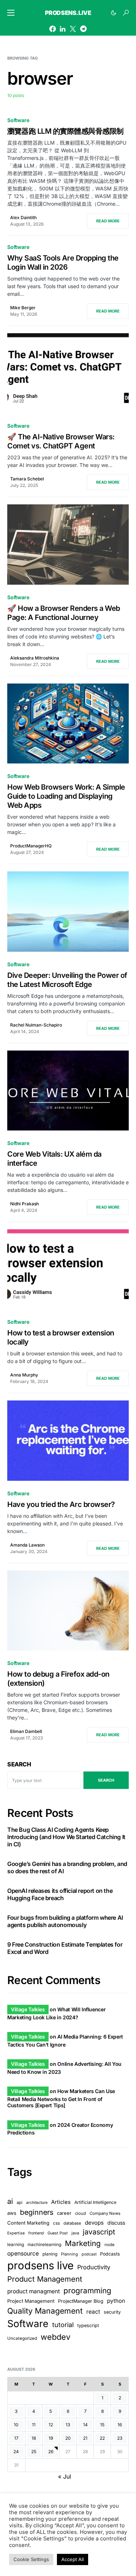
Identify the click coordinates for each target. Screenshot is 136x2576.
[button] (11, 13)
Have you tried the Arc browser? (61, 1504)
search (106, 1780)
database (72, 2223)
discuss (116, 2223)
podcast (89, 2254)
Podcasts (110, 2254)
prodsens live (40, 2265)
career (64, 2213)
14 (85, 2425)
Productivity (94, 2267)
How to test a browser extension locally (61, 1337)
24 (16, 2452)
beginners (37, 2212)
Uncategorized (22, 2338)
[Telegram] (83, 29)
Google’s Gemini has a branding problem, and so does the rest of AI (67, 1867)
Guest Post (58, 2233)
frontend (36, 2233)
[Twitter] (73, 29)
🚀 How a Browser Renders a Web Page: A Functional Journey (64, 613)
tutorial (63, 2325)
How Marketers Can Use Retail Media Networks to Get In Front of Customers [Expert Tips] (61, 2098)
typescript (88, 2325)
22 (102, 2438)
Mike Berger (23, 308)
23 (120, 2438)
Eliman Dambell (26, 1731)
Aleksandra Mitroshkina (35, 658)
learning (16, 2244)
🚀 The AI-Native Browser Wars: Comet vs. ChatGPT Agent (61, 441)
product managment (34, 2291)
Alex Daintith (23, 217)
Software (18, 120)
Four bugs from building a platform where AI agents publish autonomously (65, 1921)
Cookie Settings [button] (31, 2559)
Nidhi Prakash (24, 1204)
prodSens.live (68, 13)
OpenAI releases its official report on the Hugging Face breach (60, 1894)
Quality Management (45, 2311)
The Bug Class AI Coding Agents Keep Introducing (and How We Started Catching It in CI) (66, 1837)
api (20, 2202)
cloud (81, 2213)
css (56, 2223)
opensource (23, 2254)
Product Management (45, 2279)
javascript (99, 2232)
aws (12, 2213)
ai (10, 2201)
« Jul (65, 2476)
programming (87, 2291)
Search (19, 1764)
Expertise (16, 2233)
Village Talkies (28, 2009)
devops (94, 2223)
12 (51, 2425)
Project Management (31, 2301)
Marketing (83, 2243)
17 (16, 2438)
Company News (105, 2213)
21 (85, 2438)
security (112, 2312)
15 (102, 2425)
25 (34, 2452)
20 (68, 2438)
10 (16, 2425)
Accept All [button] (73, 2559)
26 (51, 2452)
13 (68, 2425)
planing (50, 2254)
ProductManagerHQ (31, 846)
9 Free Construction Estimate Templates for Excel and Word (65, 1948)
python (116, 2301)
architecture (37, 2203)
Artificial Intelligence (95, 2202)
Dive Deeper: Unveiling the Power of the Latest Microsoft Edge (67, 980)
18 (34, 2438)
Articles (61, 2202)
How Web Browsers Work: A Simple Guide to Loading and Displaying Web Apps (66, 796)
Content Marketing (28, 2223)
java (75, 2233)
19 (51, 2438)
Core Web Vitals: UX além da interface (54, 1159)
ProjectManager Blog (81, 2301)
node (110, 2245)
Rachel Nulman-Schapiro (36, 1025)
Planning (69, 2254)
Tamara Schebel (27, 479)
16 (120, 2425)
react (93, 2312)
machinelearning (44, 2245)
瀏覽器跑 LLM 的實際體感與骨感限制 (65, 131)
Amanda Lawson (27, 1545)
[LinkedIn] (63, 29)
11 (34, 2425)
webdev (55, 2337)
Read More (108, 221)
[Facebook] (53, 29)
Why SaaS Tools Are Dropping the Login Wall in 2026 (63, 263)
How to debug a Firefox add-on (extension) (58, 1679)
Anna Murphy (24, 1375)
